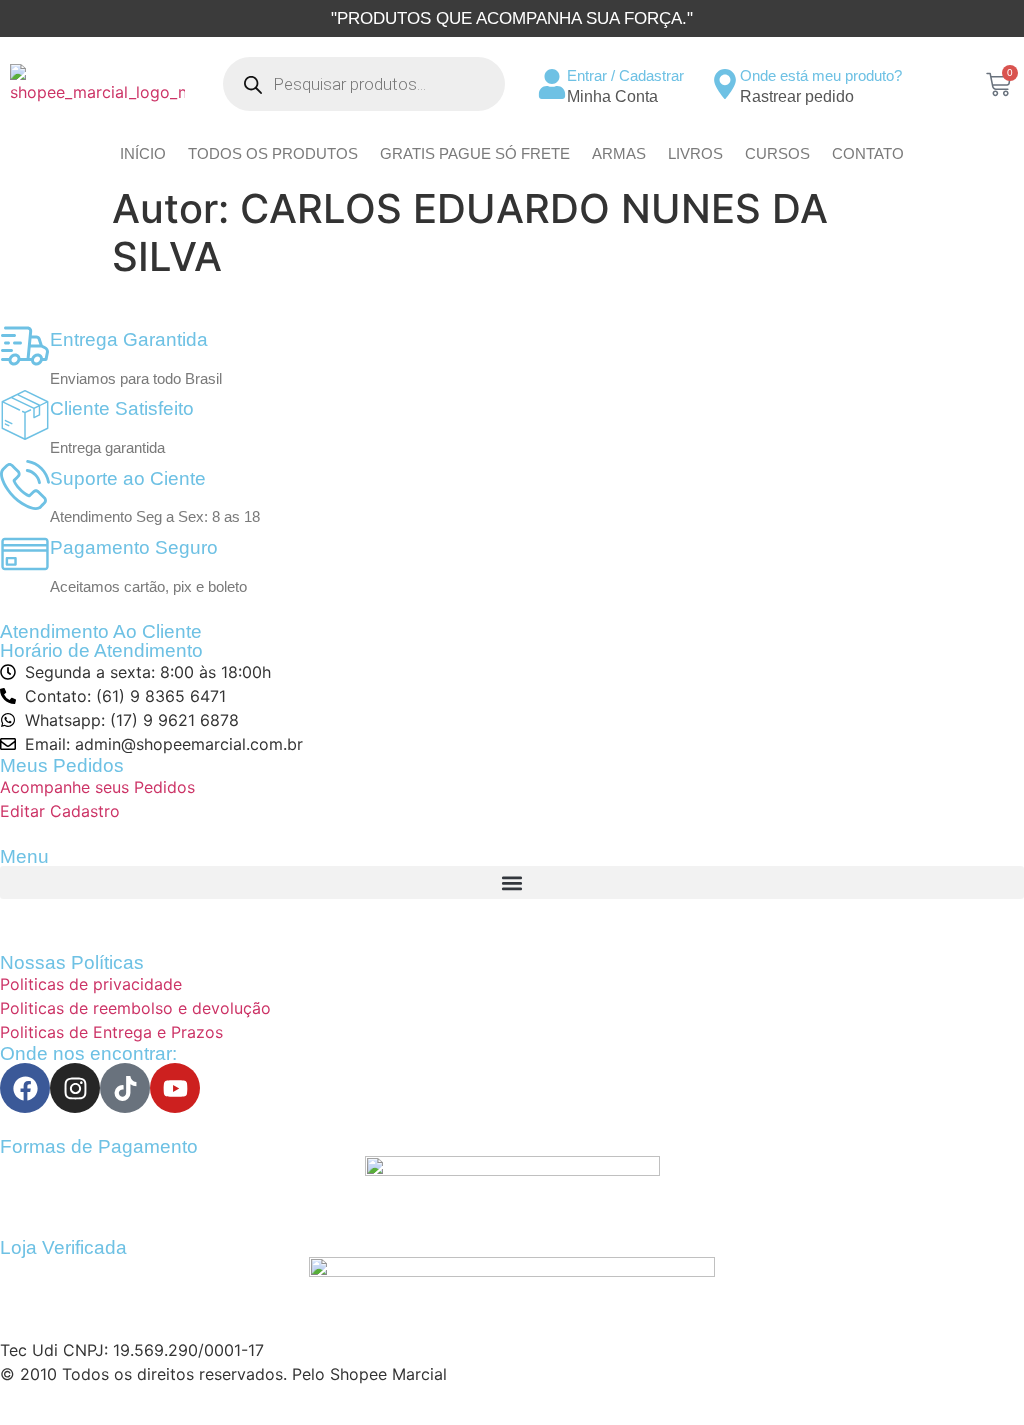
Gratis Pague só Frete (475, 153)
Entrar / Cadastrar (625, 75)
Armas (619, 153)
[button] (512, 882)
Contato (868, 153)
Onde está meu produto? (821, 75)
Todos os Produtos (273, 153)
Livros (695, 153)
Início (143, 153)
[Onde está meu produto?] (725, 84)
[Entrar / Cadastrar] (552, 84)
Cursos (777, 153)
